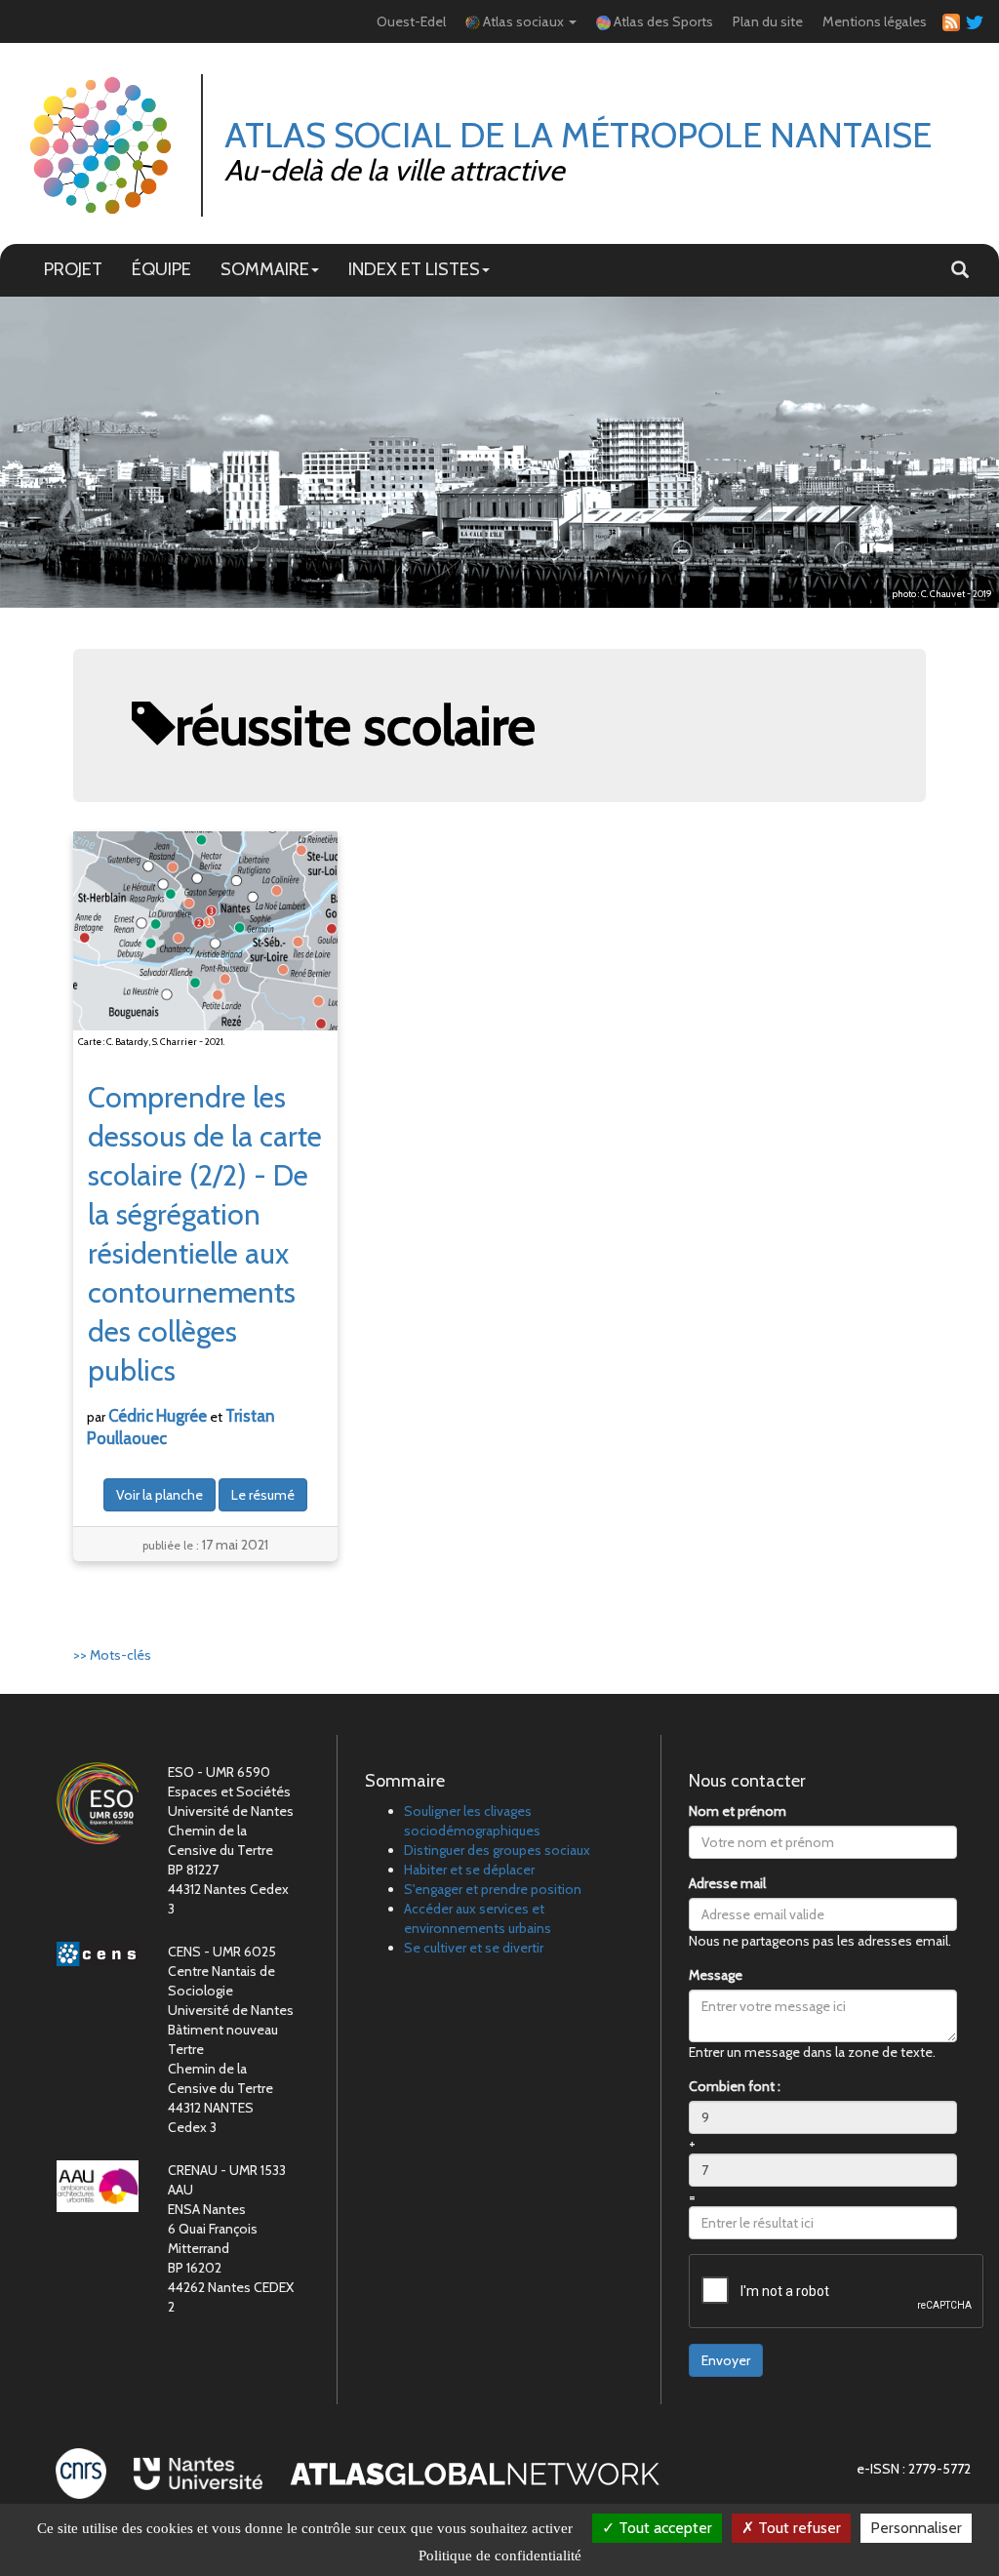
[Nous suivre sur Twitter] (972, 21)
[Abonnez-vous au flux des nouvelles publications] (948, 22)
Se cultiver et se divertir (474, 1948)
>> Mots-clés (112, 1655)
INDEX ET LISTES (414, 269)
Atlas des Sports (662, 21)
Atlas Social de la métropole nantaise (578, 135)
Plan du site (768, 21)
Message (716, 1975)
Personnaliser (916, 2528)
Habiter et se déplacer (469, 1870)
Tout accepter (663, 2528)
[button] (960, 270)
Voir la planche (160, 1495)
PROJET (73, 269)
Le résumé (263, 1495)
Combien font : (735, 2086)
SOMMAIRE (265, 269)
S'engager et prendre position (493, 1889)
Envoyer (726, 2360)
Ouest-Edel (411, 21)
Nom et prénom (738, 1811)
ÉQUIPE (161, 269)
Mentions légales (875, 21)
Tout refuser (798, 2528)
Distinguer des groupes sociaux (497, 1850)
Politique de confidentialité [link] (500, 2556)
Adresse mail (727, 1883)
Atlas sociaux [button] (523, 21)
